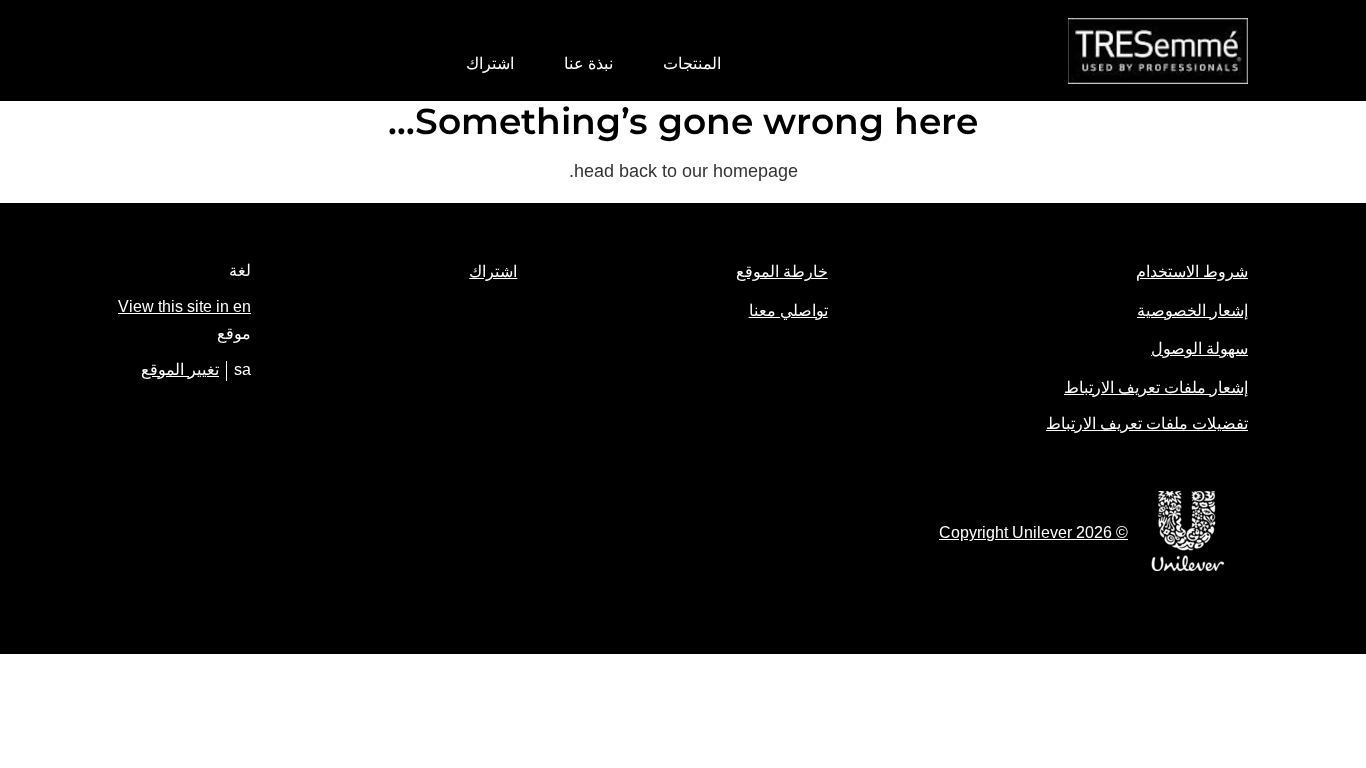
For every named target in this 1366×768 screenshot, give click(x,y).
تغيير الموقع (180, 369)
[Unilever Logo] (1188, 567)
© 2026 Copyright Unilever (1033, 532)
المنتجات (692, 63)
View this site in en (184, 306)
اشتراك (490, 63)
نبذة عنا (588, 63)
